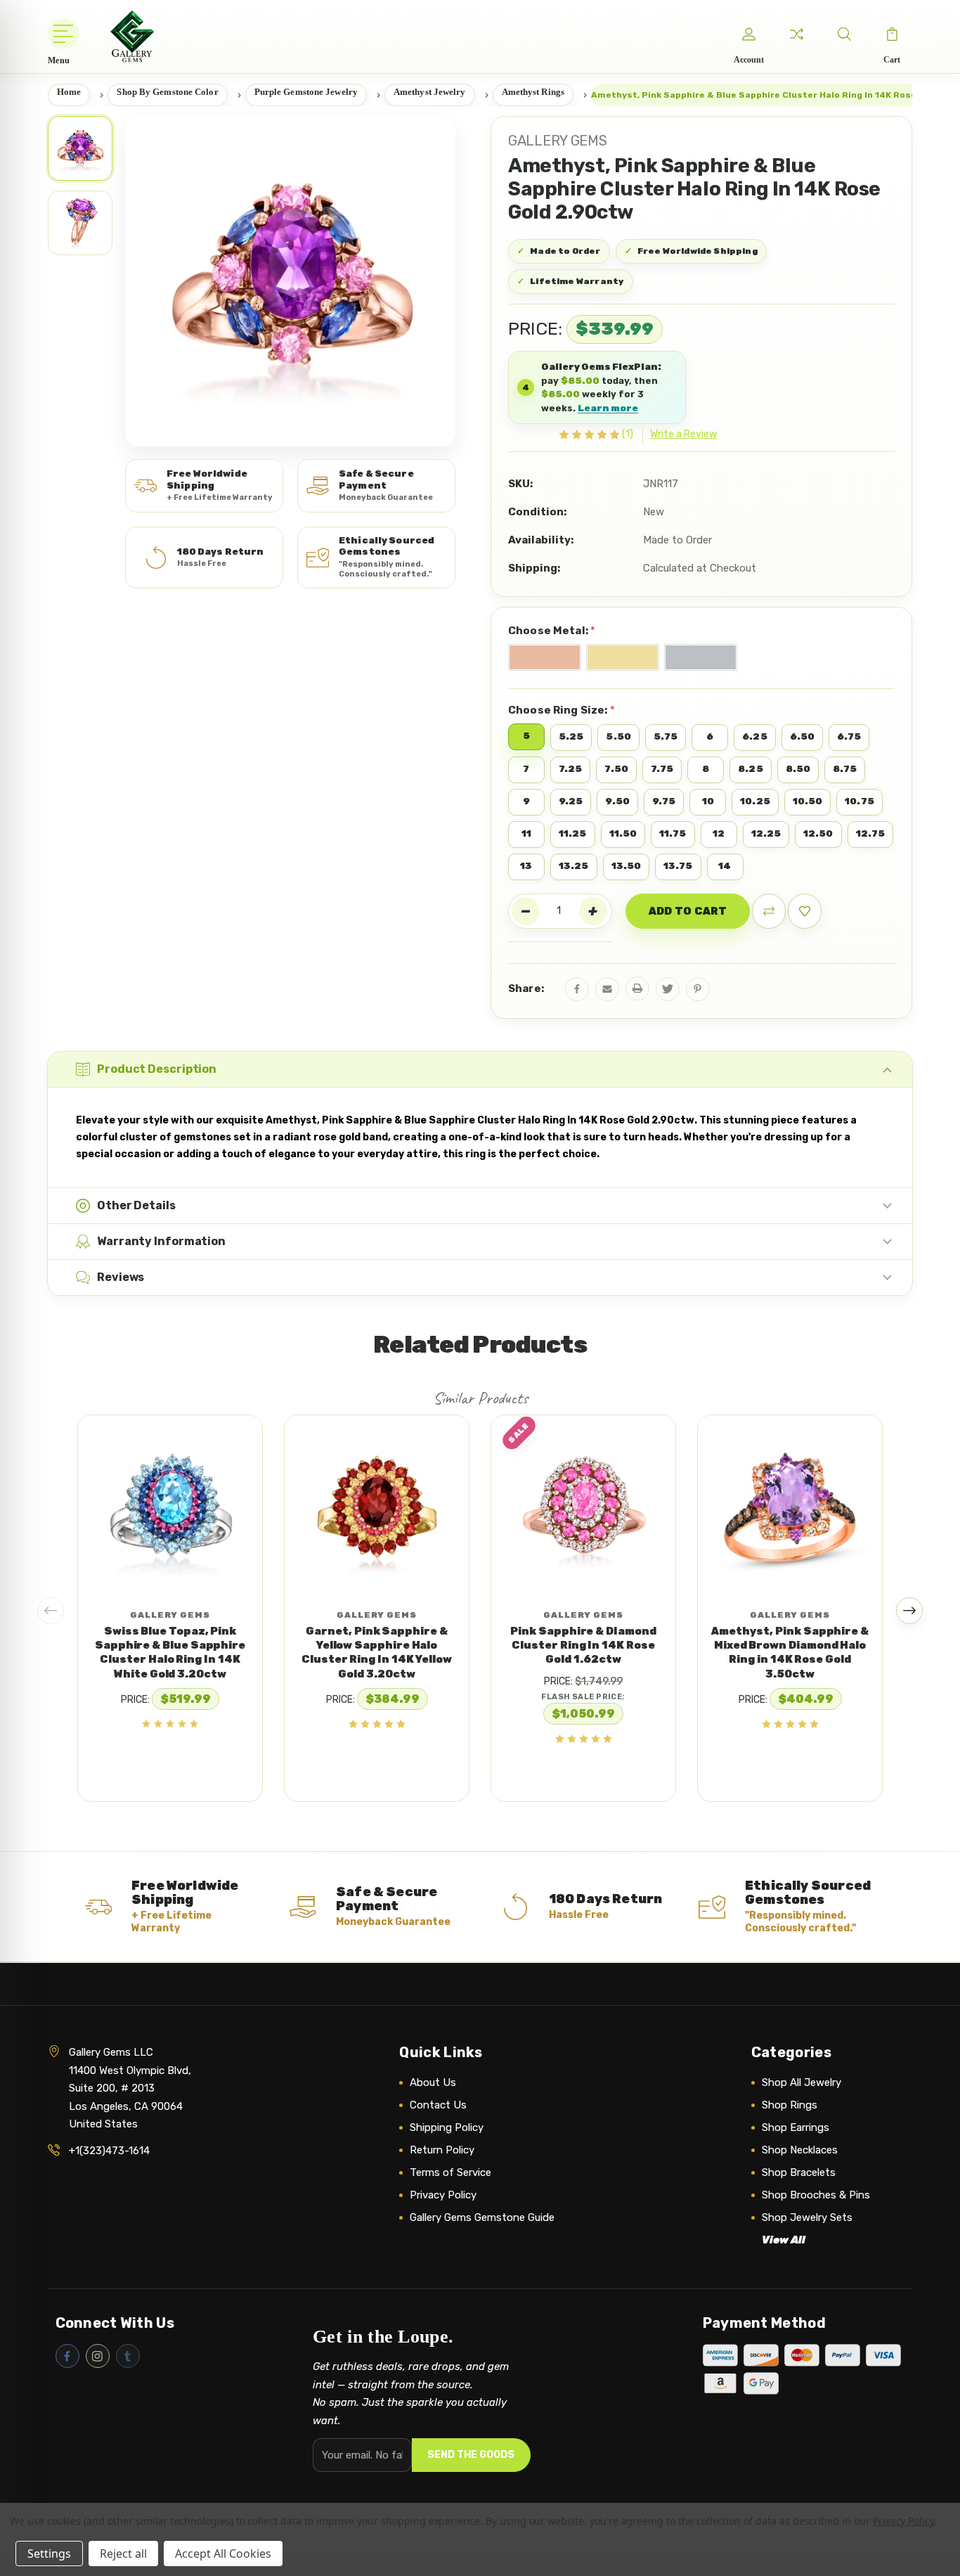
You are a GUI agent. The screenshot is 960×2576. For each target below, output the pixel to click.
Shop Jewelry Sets (807, 2217)
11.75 (673, 833)
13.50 (627, 866)
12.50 (818, 833)
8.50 (798, 769)
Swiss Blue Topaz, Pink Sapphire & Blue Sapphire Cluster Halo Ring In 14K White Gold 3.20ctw (170, 1653)
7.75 (662, 769)
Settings (49, 2554)
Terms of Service (450, 2172)
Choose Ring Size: (562, 710)
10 (708, 801)
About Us (433, 2082)
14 (725, 866)
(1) (628, 434)
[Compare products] (796, 34)
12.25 (766, 833)
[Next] (909, 1611)
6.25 (754, 736)
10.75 (860, 801)
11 (526, 833)
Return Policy (442, 2150)
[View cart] (892, 34)
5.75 (666, 736)
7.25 (570, 769)
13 (526, 866)
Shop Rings (790, 2105)
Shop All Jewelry (802, 2082)
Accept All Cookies (223, 2554)
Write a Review (683, 434)
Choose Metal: (552, 630)
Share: (526, 988)
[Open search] (844, 34)
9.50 (617, 801)
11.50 (623, 833)
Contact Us (438, 2105)
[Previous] (51, 1611)
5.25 (571, 736)
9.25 (571, 801)
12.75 (871, 833)
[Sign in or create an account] (748, 34)
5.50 (618, 736)
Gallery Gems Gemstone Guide (482, 2217)
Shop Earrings (796, 2127)
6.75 (849, 736)
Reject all (123, 2554)
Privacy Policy (443, 2195)
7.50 (616, 769)
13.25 (574, 866)
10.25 (755, 801)
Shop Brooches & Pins (816, 2195)
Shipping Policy (447, 2127)
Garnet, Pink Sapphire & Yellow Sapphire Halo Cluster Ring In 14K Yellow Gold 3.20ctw (377, 1653)
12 (719, 833)
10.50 (808, 801)
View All (784, 2240)
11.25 (573, 833)
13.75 (678, 866)
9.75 (664, 801)
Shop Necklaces (800, 2150)
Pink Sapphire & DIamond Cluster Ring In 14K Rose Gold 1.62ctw (583, 1646)
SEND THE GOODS (471, 2455)
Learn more (608, 408)
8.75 (845, 769)
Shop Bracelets (799, 2172)
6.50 (802, 736)
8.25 (750, 769)
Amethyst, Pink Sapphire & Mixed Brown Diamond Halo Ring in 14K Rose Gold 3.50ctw (790, 1653)
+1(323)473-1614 (109, 2151)
